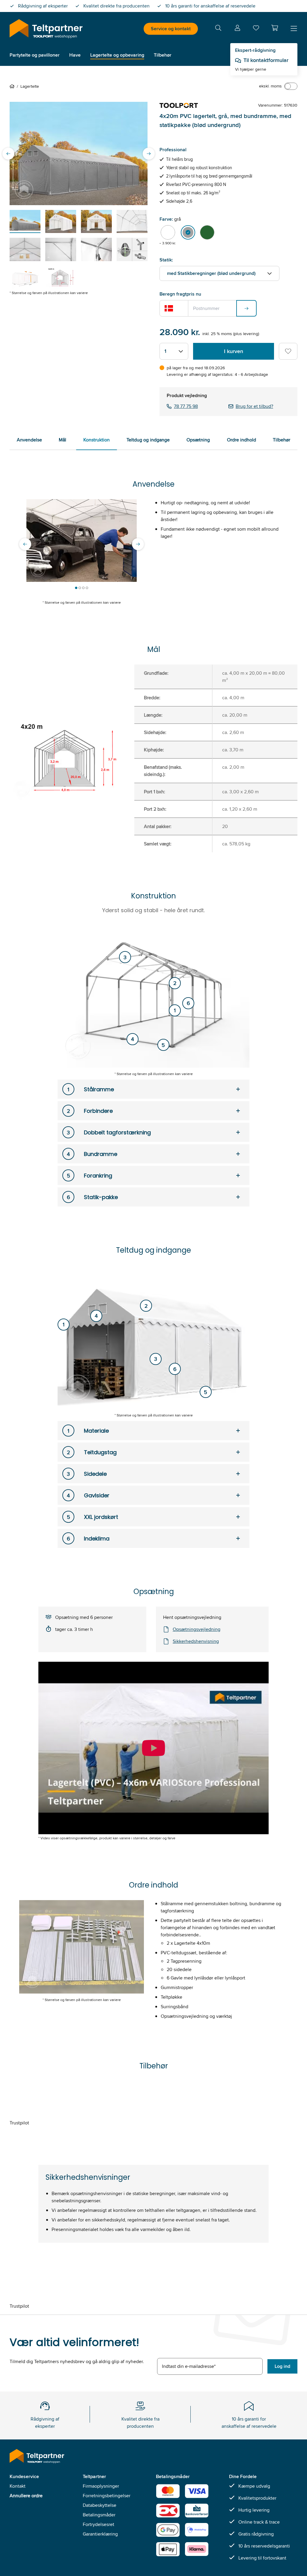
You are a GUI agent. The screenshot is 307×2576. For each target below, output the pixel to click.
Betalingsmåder (99, 2515)
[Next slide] (149, 154)
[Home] (13, 86)
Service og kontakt (171, 29)
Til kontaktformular (266, 60)
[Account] (237, 29)
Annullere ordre (26, 2496)
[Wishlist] (256, 29)
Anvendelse (29, 440)
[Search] (218, 29)
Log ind (282, 2366)
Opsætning (198, 440)
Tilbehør (282, 440)
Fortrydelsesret (98, 2524)
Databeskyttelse (100, 2505)
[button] (275, 28)
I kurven (234, 351)
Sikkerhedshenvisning (196, 1641)
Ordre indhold (241, 440)
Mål (63, 440)
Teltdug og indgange (148, 440)
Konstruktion (97, 440)
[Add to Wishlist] (288, 351)
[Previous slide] (8, 154)
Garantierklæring (100, 2534)
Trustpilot (19, 2123)
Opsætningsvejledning (197, 1629)
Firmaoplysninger (101, 2486)
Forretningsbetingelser (107, 2496)
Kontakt (18, 2486)
